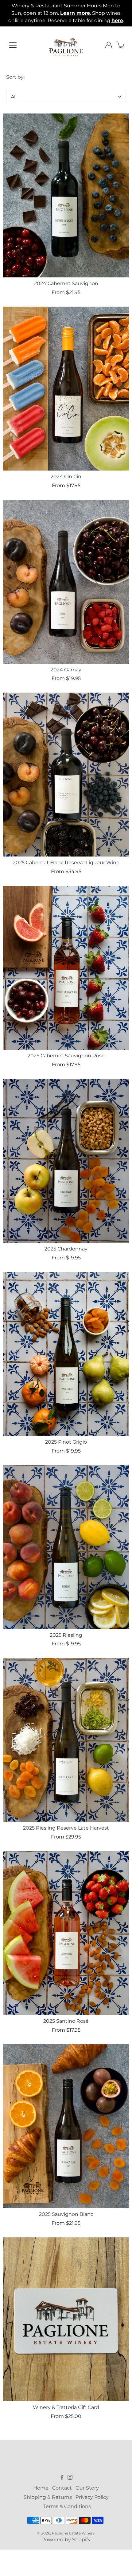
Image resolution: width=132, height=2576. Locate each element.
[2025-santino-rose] (66, 1933)
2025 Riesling (66, 1635)
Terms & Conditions (67, 2506)
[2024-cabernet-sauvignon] (66, 195)
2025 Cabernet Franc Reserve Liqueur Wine (66, 863)
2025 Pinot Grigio (66, 1442)
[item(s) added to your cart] (121, 45)
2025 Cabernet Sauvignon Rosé (66, 1056)
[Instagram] (70, 2477)
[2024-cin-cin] (66, 389)
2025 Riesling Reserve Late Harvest (66, 1828)
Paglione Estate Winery (73, 2533)
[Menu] (13, 45)
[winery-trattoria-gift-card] (66, 2319)
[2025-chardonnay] (66, 1161)
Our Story (87, 2488)
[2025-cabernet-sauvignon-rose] (66, 968)
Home (41, 2488)
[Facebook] (62, 2477)
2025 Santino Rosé (66, 2021)
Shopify (81, 2540)
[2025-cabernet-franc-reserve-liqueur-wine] (66, 775)
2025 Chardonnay (66, 1249)
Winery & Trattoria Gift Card (66, 2407)
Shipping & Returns (48, 2497)
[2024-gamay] (66, 582)
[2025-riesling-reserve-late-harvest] (66, 1740)
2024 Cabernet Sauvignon (66, 283)
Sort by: (15, 77)
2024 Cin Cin (66, 477)
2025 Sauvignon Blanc (66, 2214)
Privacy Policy (92, 2497)
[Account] (109, 45)
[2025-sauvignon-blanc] (66, 2126)
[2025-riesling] (66, 1547)
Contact (62, 2488)
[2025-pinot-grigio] (66, 1354)
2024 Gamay (66, 670)
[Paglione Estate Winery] (66, 45)
